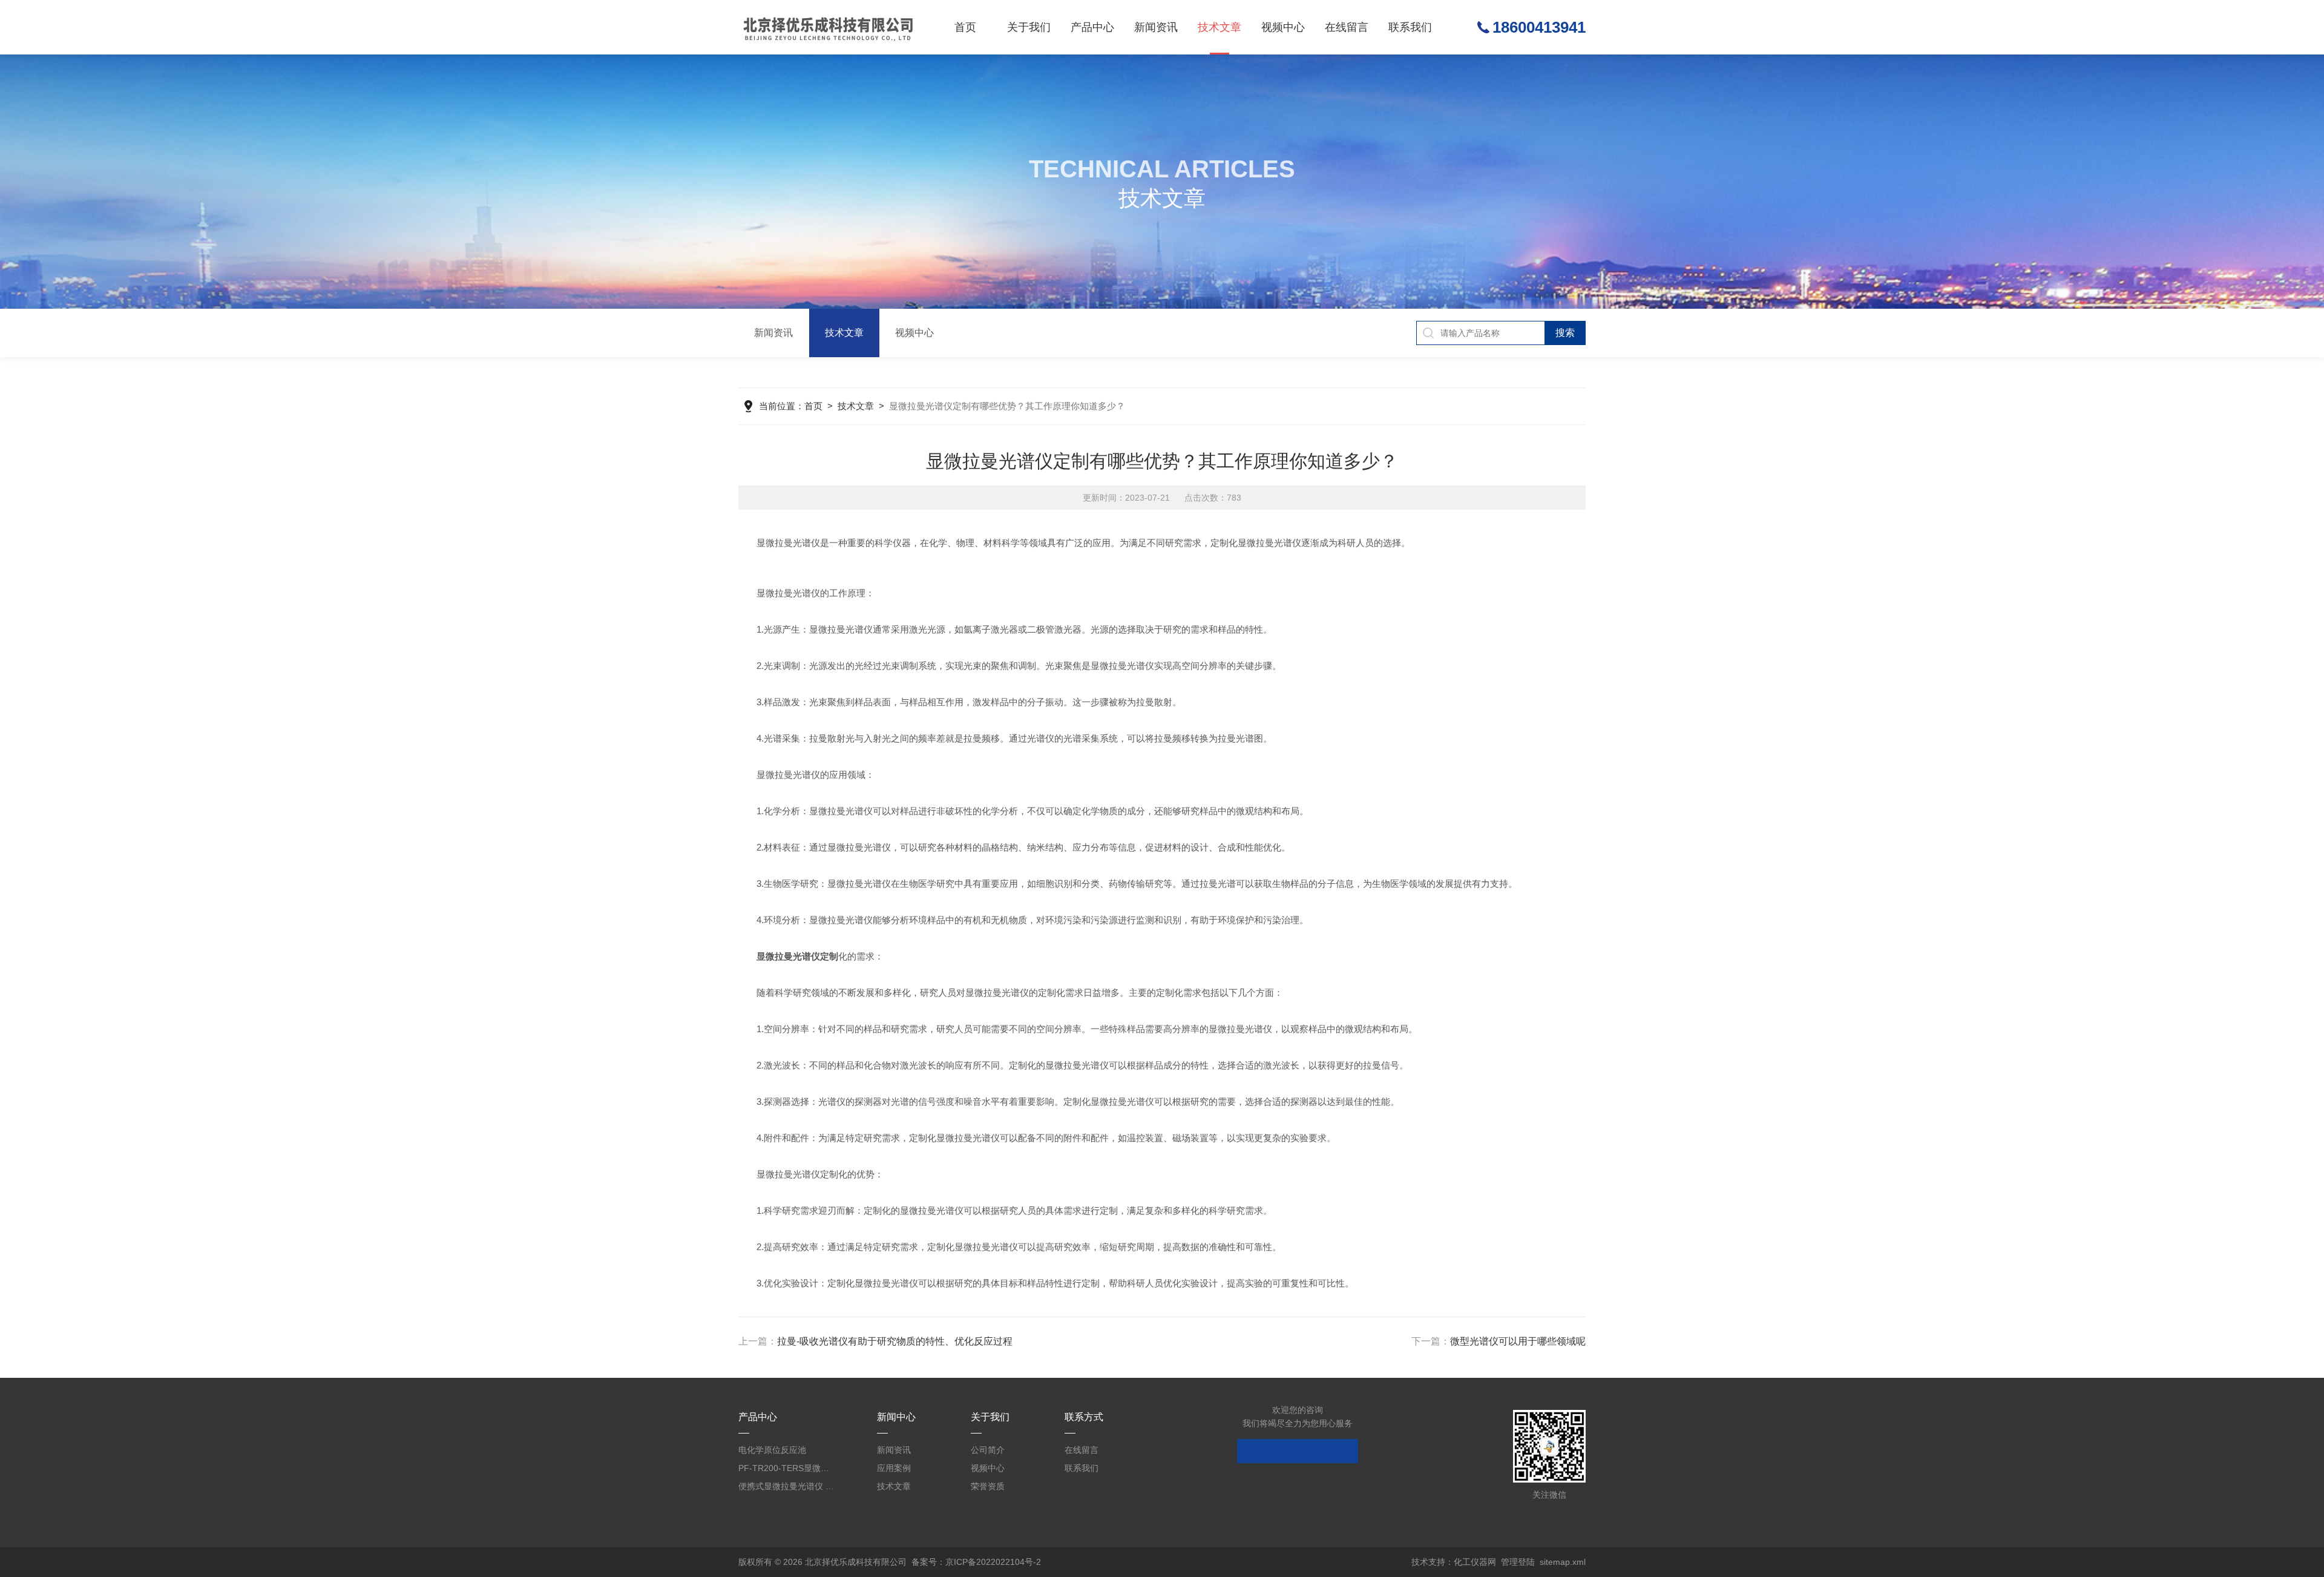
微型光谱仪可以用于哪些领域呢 (1518, 1341)
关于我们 (1029, 27)
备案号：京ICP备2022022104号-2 (976, 1562)
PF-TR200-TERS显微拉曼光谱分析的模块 (787, 1468)
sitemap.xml (1563, 1562)
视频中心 (1283, 27)
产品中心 (1092, 27)
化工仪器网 (1475, 1562)
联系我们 (1410, 27)
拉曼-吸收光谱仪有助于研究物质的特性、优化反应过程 (895, 1341)
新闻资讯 (1156, 27)
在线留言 (1347, 27)
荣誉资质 (988, 1486)
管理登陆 (1518, 1562)
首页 (965, 27)
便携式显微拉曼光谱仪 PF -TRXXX (787, 1486)
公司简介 (988, 1450)
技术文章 (1219, 27)
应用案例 (894, 1468)
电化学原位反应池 (772, 1450)
